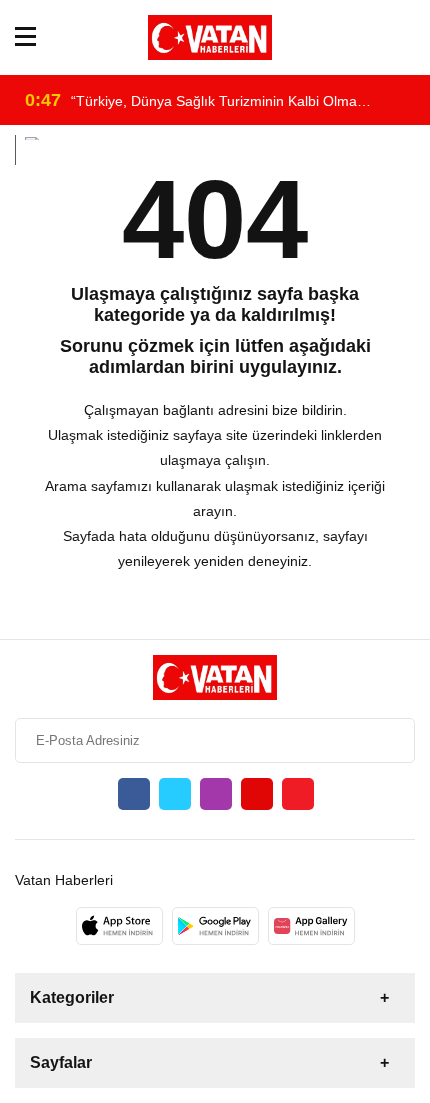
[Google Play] (215, 926)
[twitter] (175, 794)
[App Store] (119, 926)
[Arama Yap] (406, 37)
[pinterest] (298, 794)
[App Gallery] (311, 926)
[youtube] (257, 794)
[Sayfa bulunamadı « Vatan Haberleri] (210, 37)
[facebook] (134, 794)
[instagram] (216, 794)
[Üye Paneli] (377, 37)
